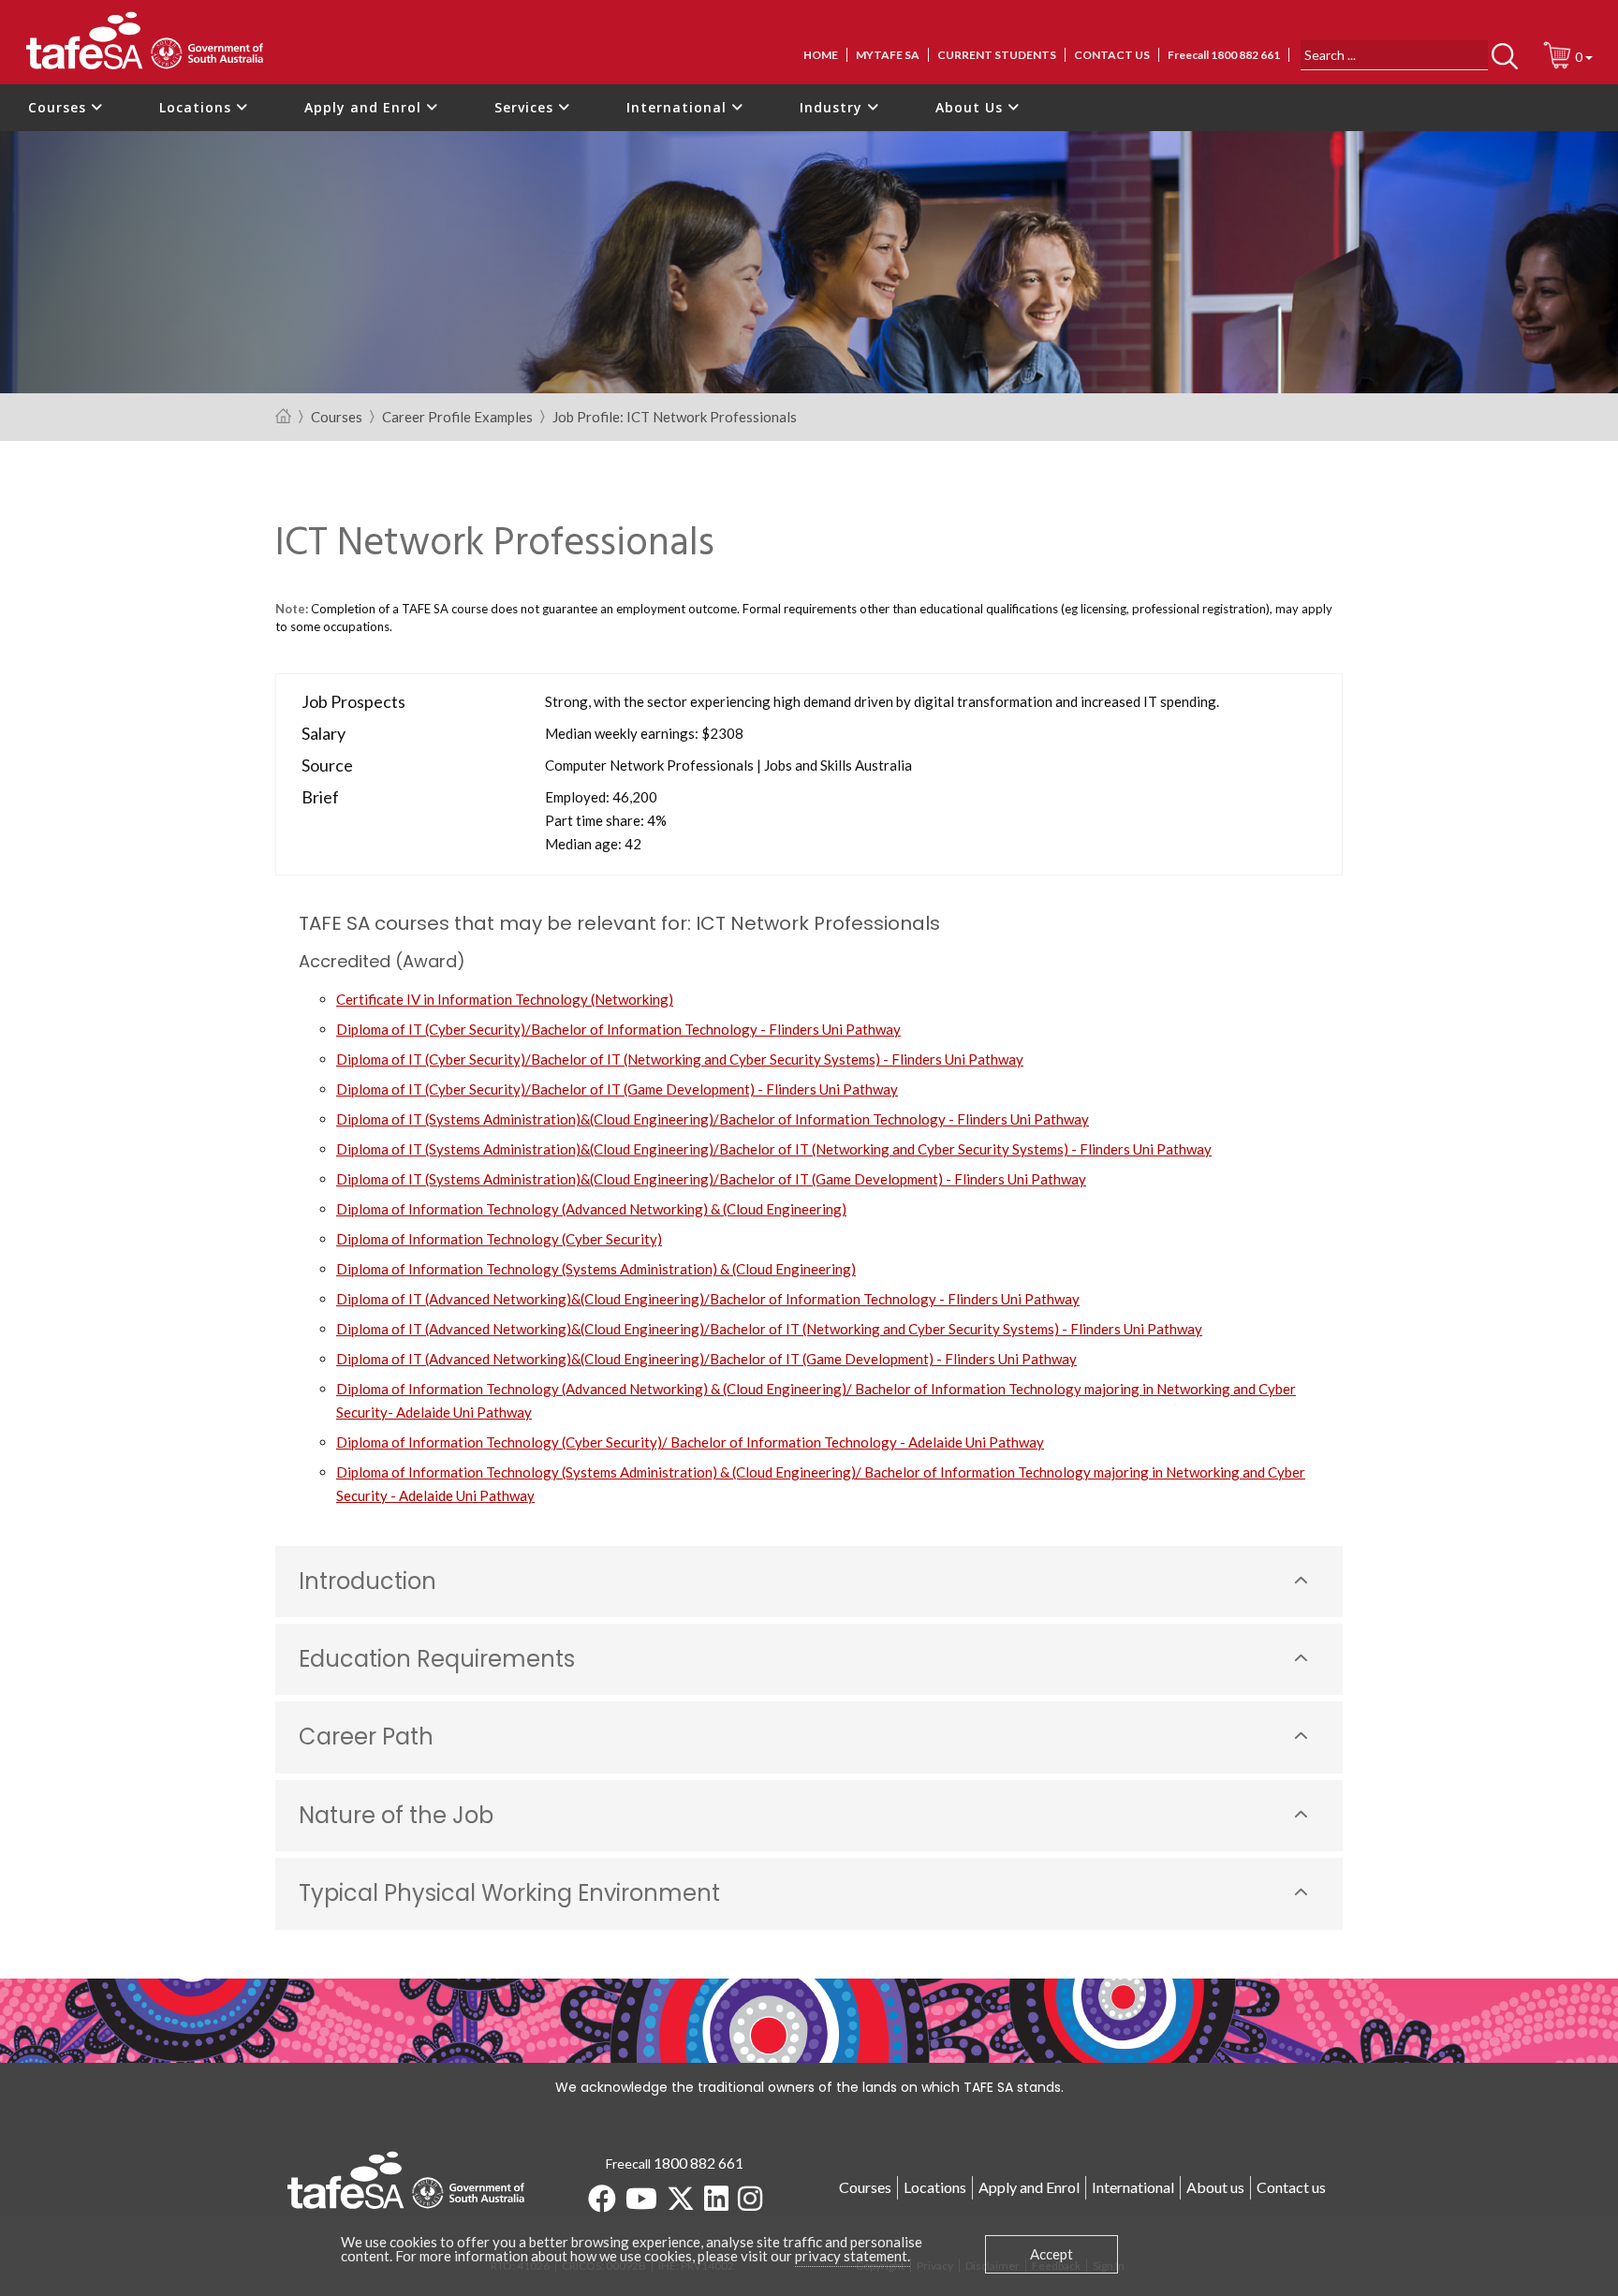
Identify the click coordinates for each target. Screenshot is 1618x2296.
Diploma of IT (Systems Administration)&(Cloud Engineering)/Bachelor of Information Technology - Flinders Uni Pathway (713, 1119)
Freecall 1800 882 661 (1224, 55)
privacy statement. (853, 2256)
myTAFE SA (888, 55)
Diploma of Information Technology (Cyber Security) (499, 1239)
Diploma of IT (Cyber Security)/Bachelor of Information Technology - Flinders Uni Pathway (618, 1029)
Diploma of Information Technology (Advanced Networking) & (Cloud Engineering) (591, 1209)
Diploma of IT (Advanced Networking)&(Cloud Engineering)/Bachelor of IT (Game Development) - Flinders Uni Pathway (706, 1359)
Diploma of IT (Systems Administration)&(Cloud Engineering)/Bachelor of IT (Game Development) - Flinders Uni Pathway (711, 1179)
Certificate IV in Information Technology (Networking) (505, 999)
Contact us (1112, 55)
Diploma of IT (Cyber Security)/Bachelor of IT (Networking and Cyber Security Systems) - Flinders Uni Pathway (680, 1059)
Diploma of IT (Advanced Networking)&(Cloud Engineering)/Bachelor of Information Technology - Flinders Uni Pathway (708, 1299)
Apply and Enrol (365, 107)
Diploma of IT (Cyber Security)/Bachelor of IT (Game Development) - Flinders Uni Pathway (617, 1089)
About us (1215, 2187)
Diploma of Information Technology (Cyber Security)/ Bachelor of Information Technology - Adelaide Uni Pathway (690, 1442)
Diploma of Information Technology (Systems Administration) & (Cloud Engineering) (596, 1269)
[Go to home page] (283, 417)
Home (821, 55)
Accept (1052, 2254)
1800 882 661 (699, 2163)
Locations (198, 107)
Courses (59, 107)
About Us (971, 107)
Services (526, 107)
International (679, 107)
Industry (833, 107)
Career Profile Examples (457, 418)
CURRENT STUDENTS (997, 55)
